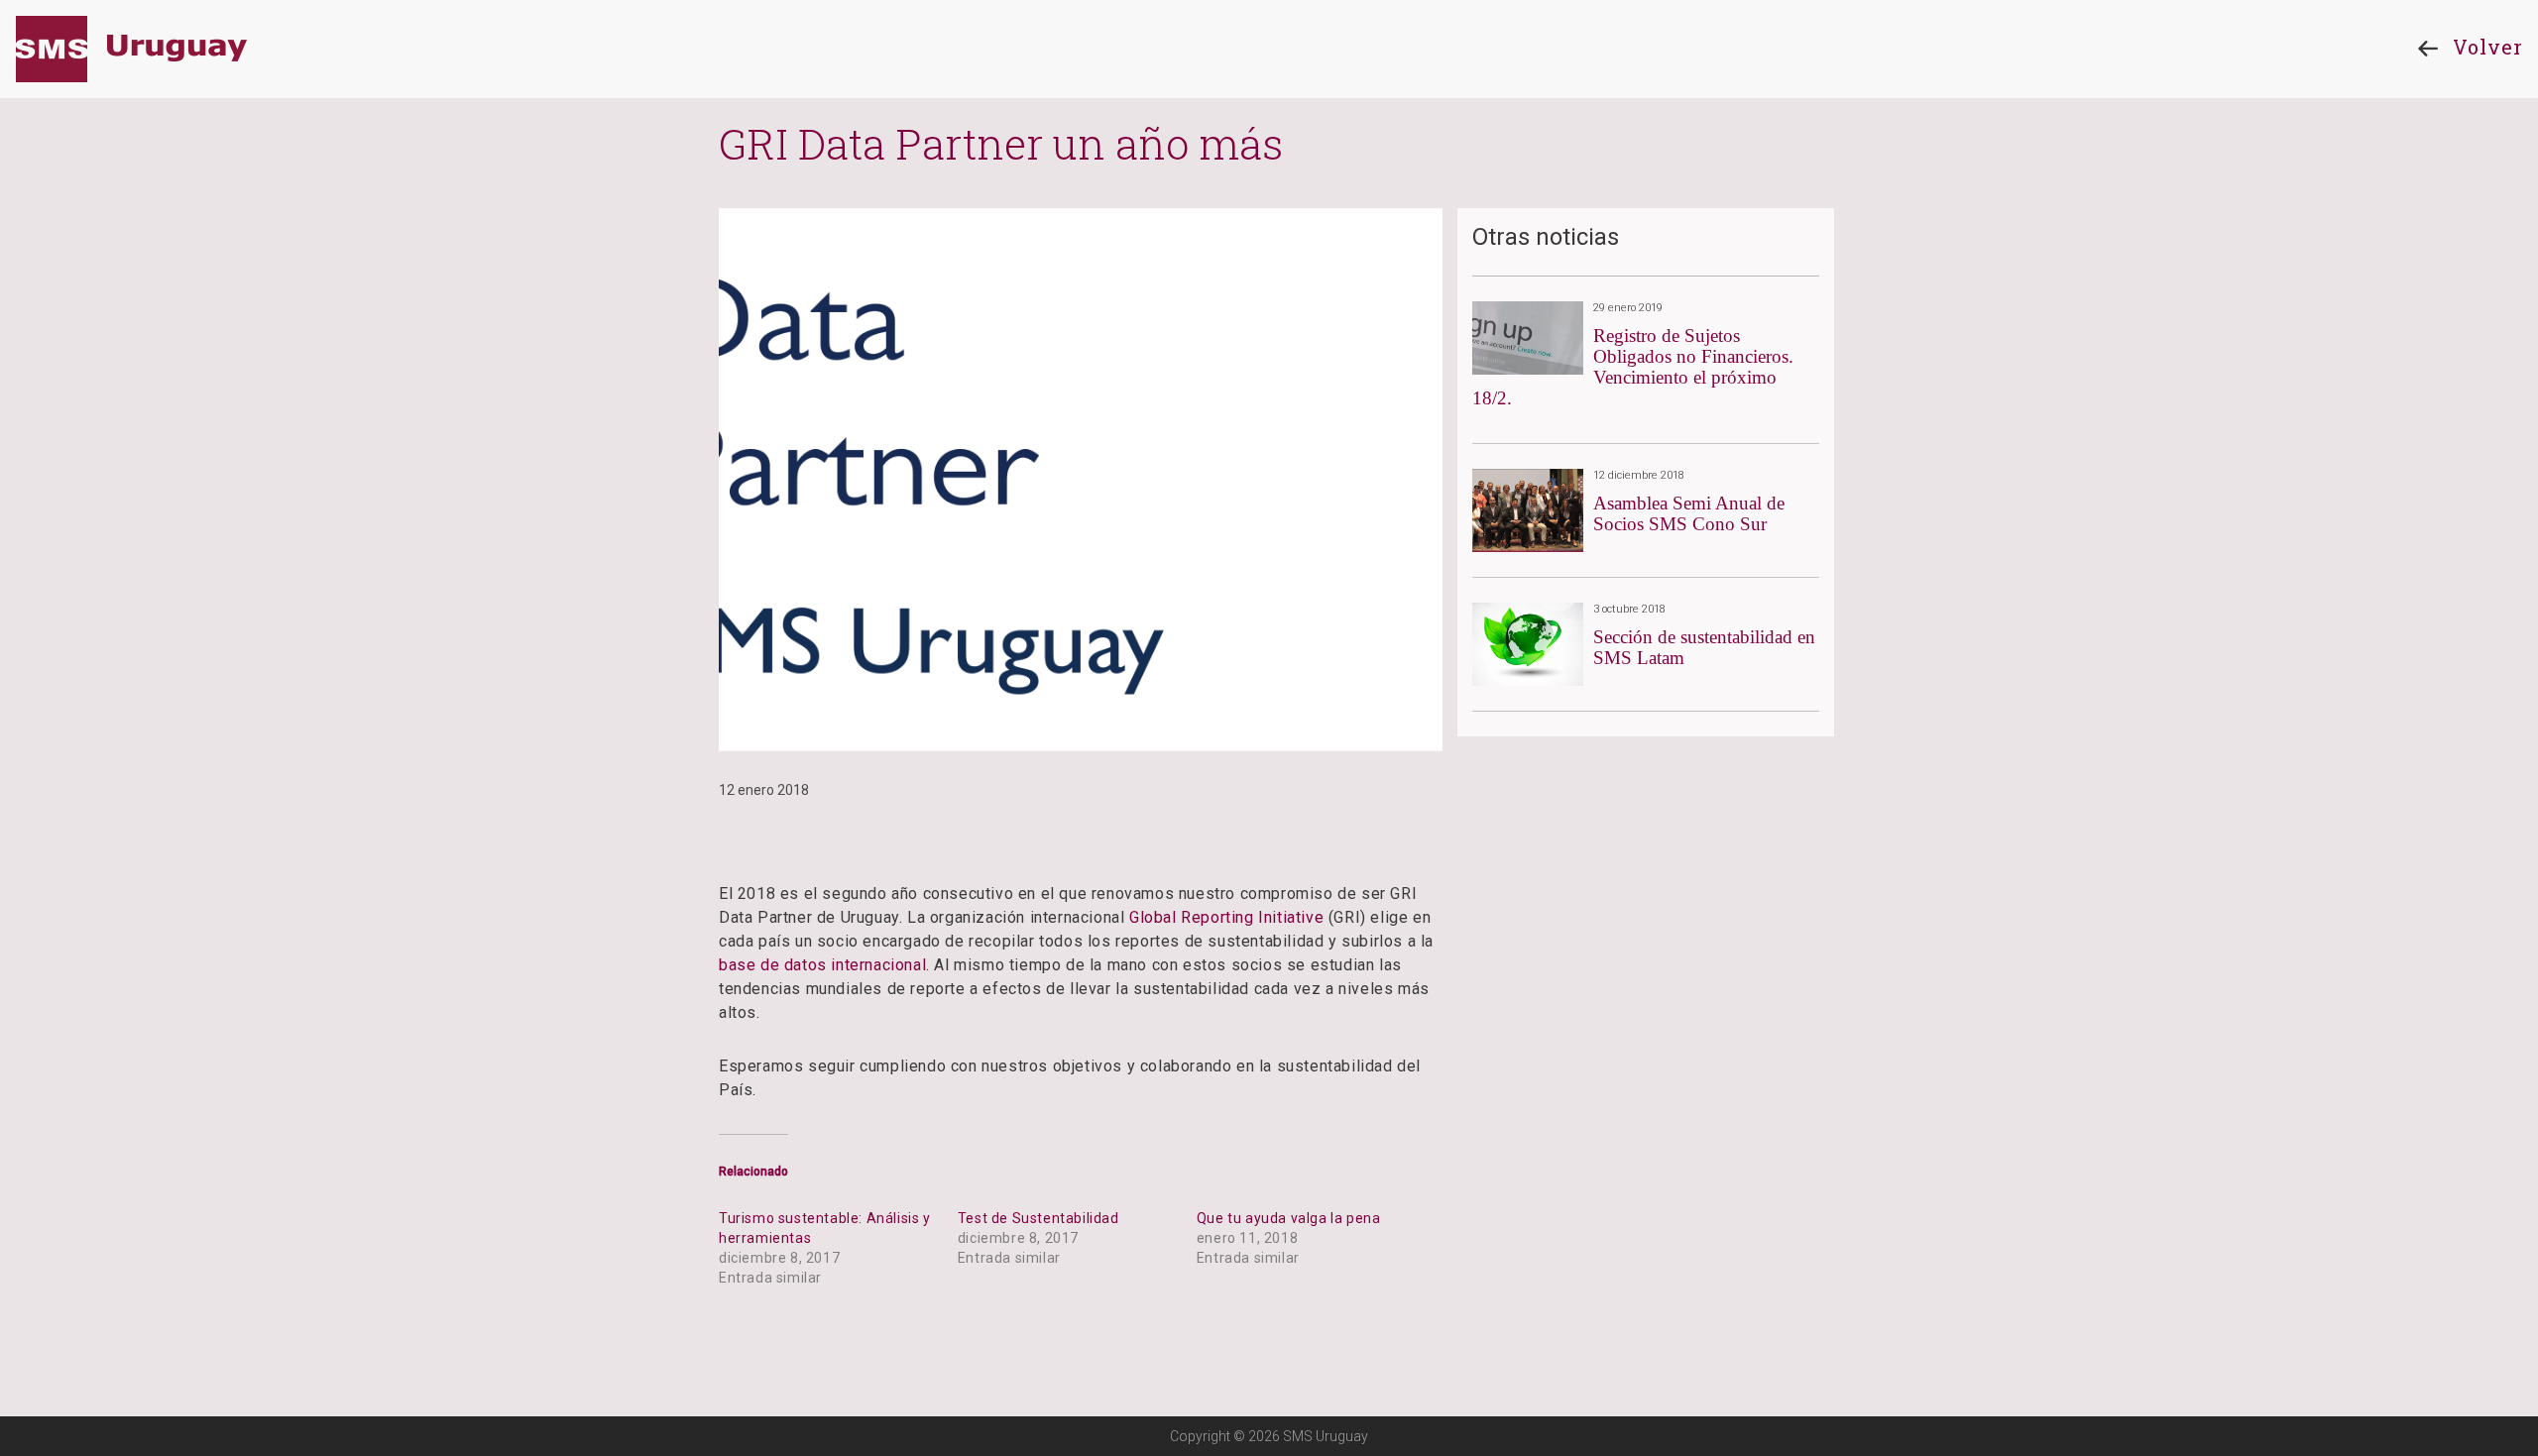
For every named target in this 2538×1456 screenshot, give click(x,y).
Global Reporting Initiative (1226, 917)
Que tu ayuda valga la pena (1289, 1218)
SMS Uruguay (131, 49)
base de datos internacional (822, 965)
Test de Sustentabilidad (1038, 1218)
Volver (2488, 47)
